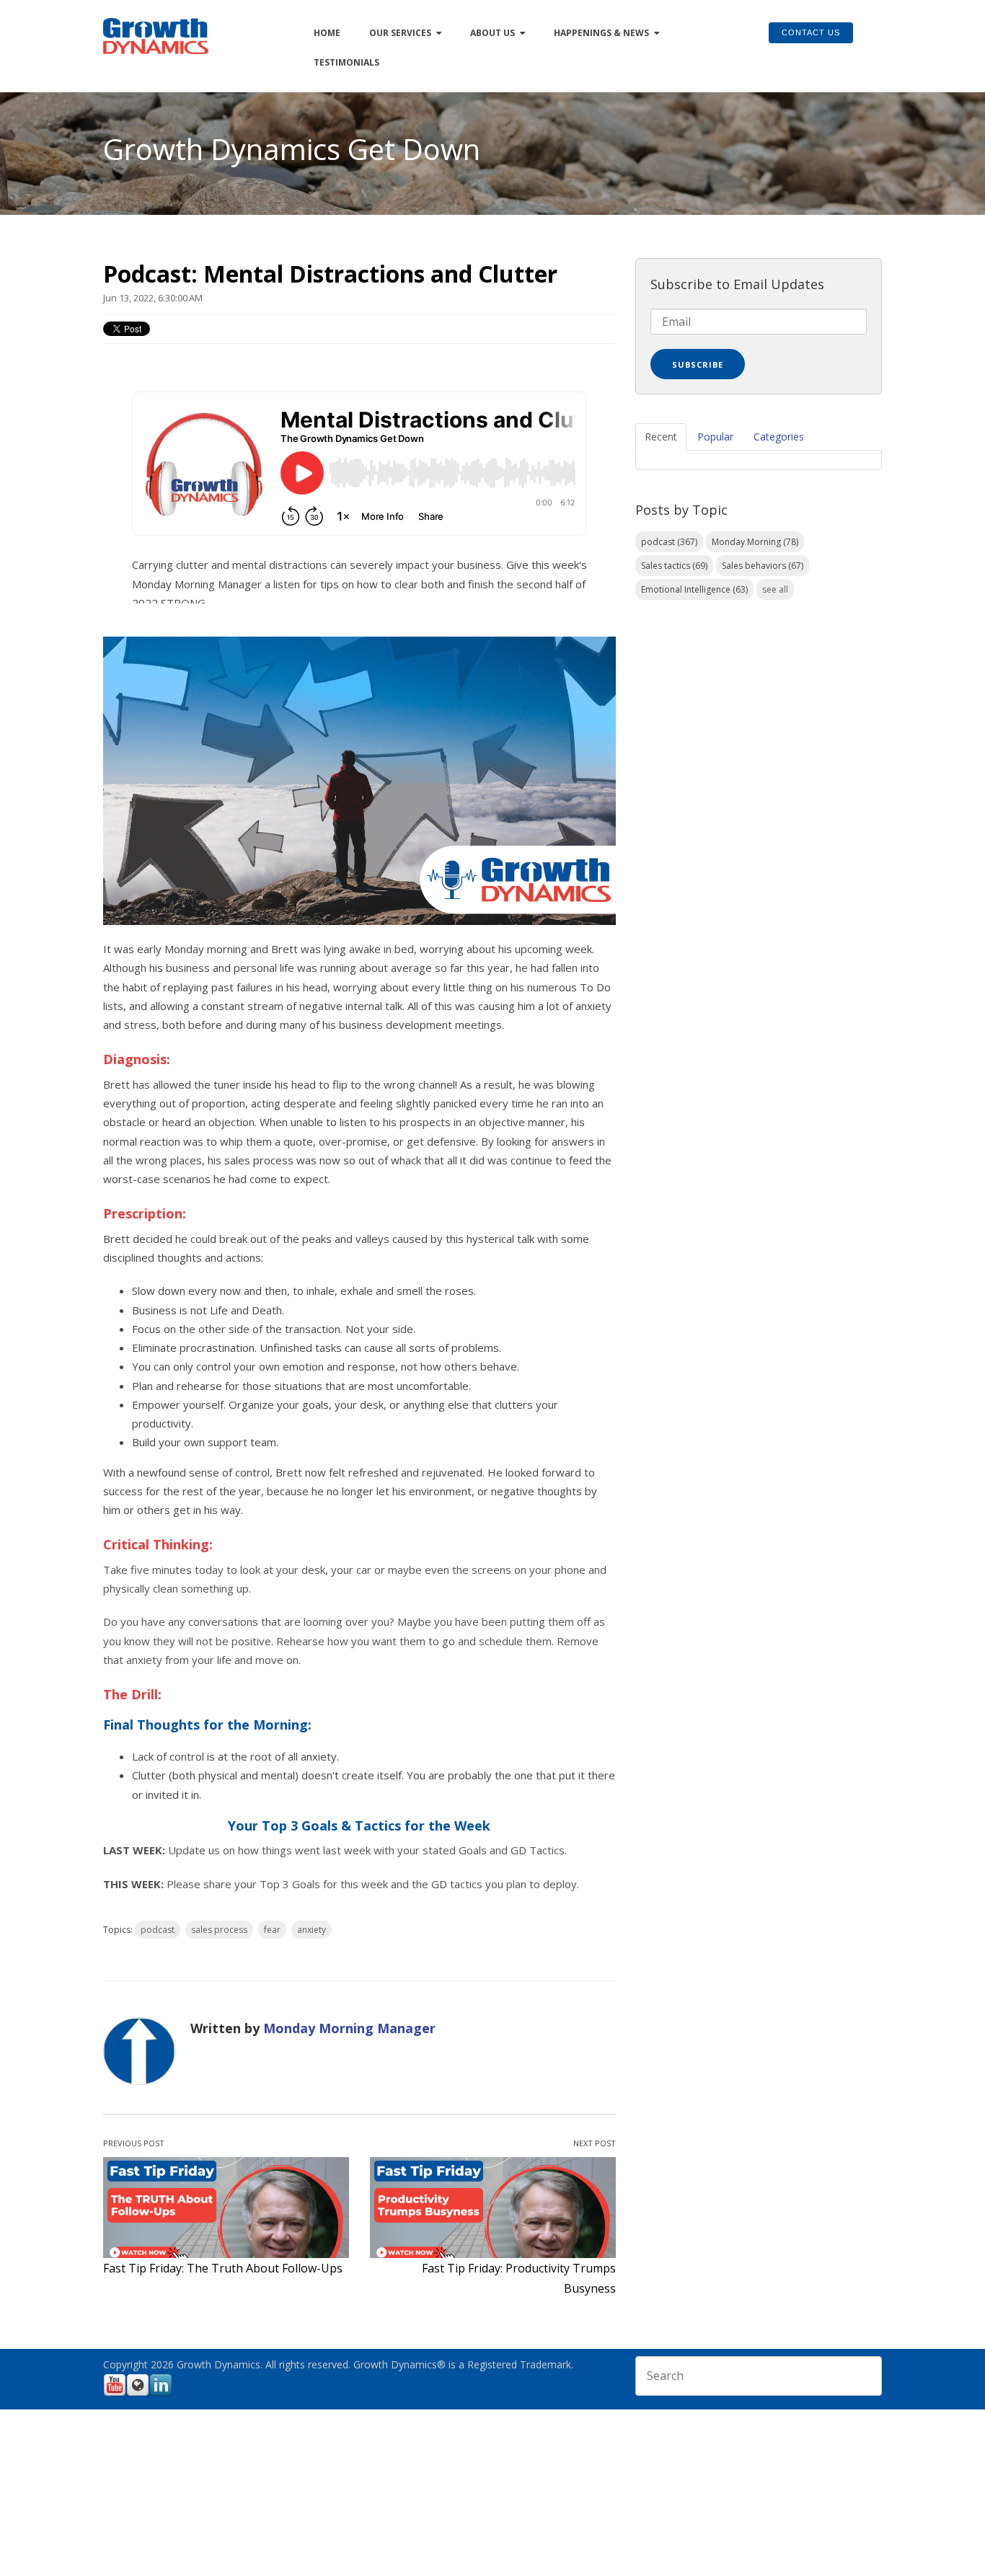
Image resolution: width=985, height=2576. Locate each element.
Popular (715, 437)
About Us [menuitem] (492, 33)
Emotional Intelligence (694, 589)
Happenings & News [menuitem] (601, 33)
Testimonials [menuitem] (346, 62)
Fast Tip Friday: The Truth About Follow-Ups (223, 2268)
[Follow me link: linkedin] (161, 2394)
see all (775, 589)
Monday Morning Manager (349, 2028)
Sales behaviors (763, 566)
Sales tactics (674, 566)
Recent (661, 437)
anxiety (312, 1930)
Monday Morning (755, 542)
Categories (779, 437)
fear (272, 1930)
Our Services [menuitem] (400, 33)
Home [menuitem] (327, 33)
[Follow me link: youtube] (115, 2394)
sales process (219, 1930)
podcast (158, 1930)
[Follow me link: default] (138, 2394)
